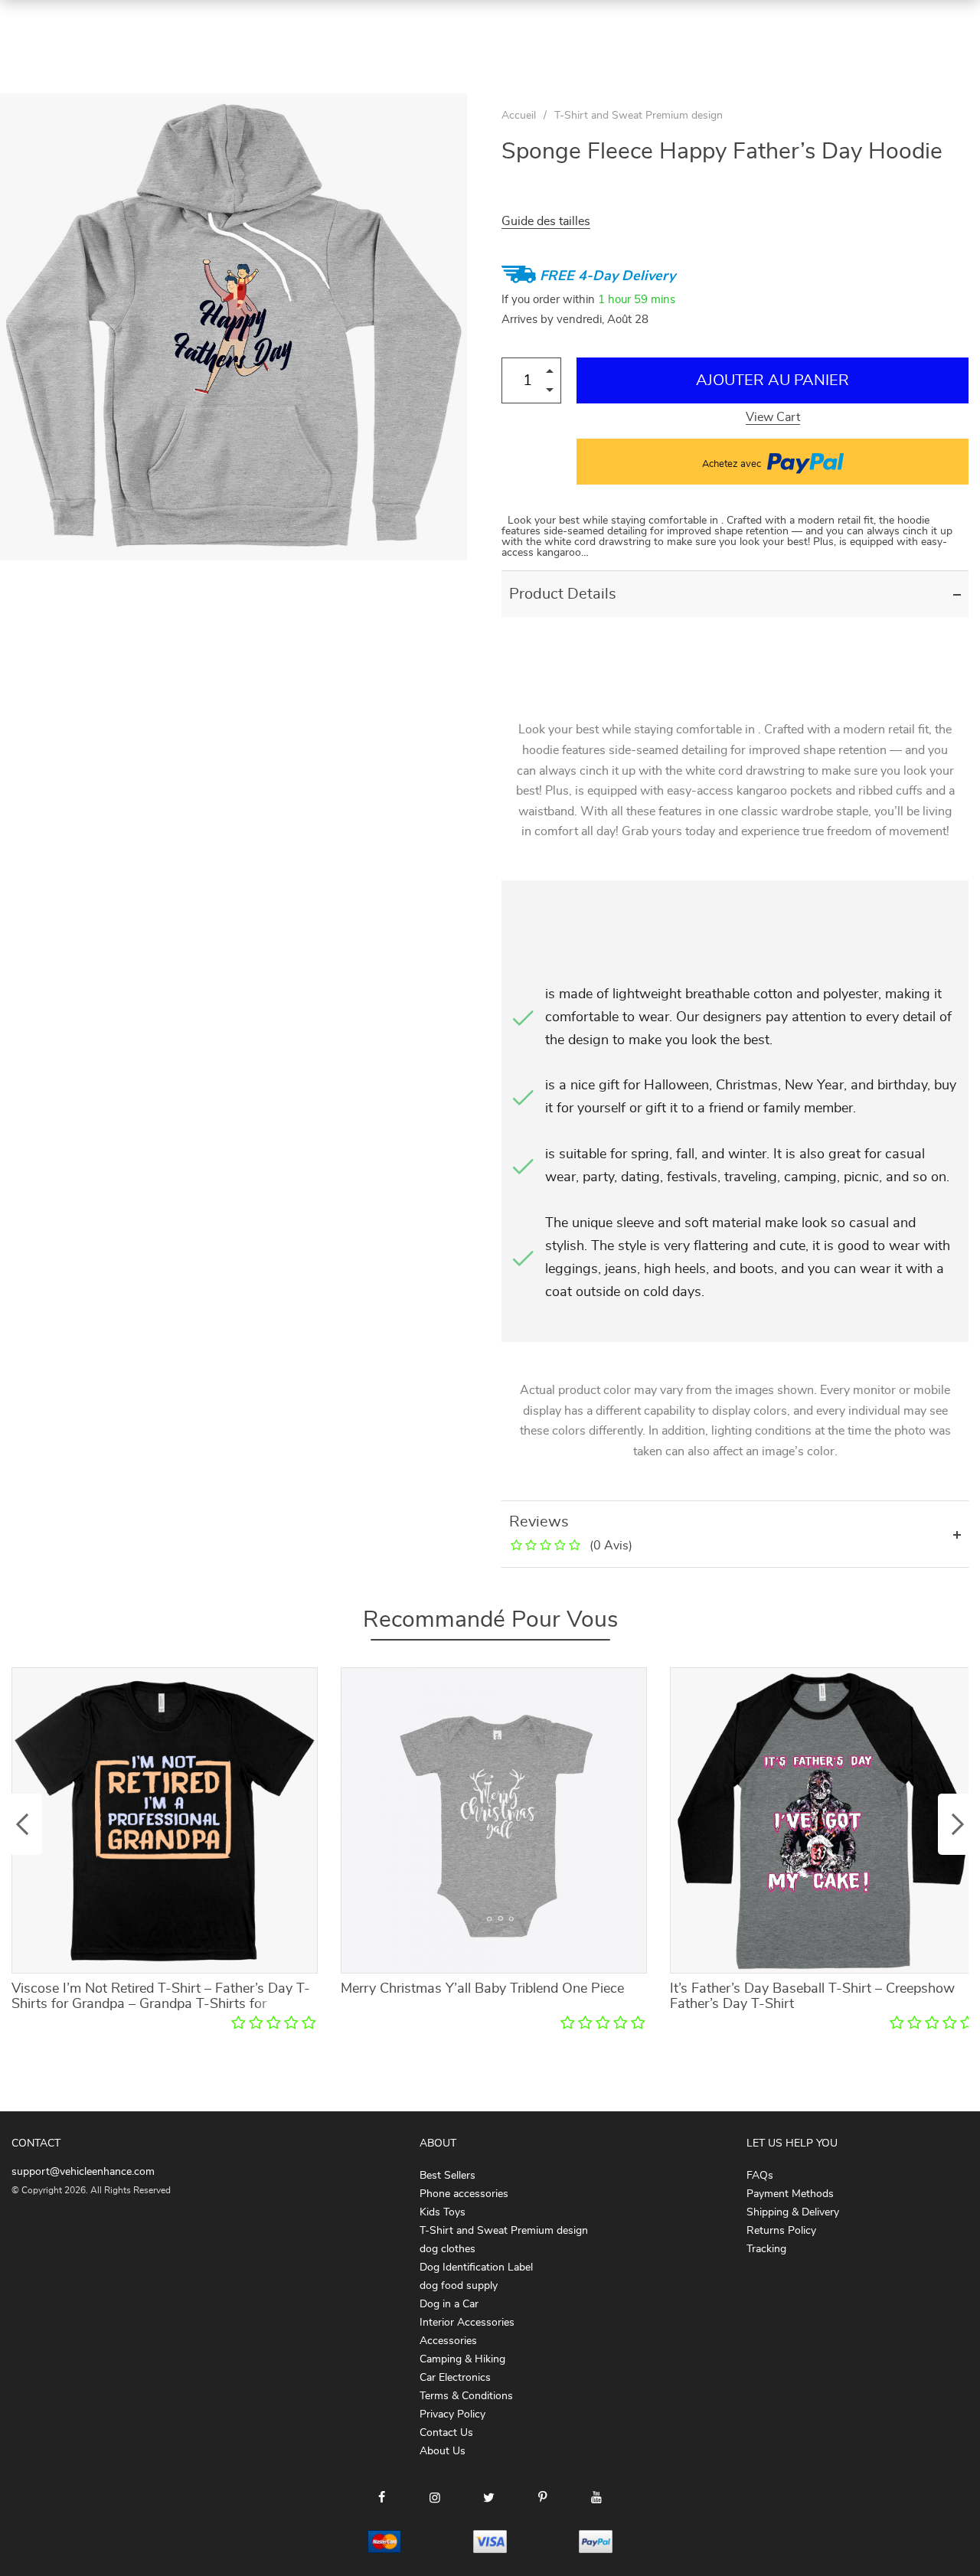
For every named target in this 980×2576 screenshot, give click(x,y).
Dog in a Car (449, 2304)
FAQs (760, 2176)
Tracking (766, 2249)
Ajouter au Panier (773, 380)
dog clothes (448, 2249)
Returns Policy (781, 2231)
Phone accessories (464, 2194)
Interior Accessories (467, 2323)
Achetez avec (733, 464)
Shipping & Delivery (793, 2212)
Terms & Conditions (466, 2396)
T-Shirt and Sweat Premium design (639, 116)
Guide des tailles (546, 221)
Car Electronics (455, 2378)
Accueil (519, 116)
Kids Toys (443, 2212)
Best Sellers (448, 2176)
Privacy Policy (452, 2414)
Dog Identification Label (476, 2267)
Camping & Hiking (462, 2359)
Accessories (448, 2341)
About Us (443, 2451)
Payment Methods (790, 2194)
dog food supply (459, 2286)
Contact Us (446, 2433)
